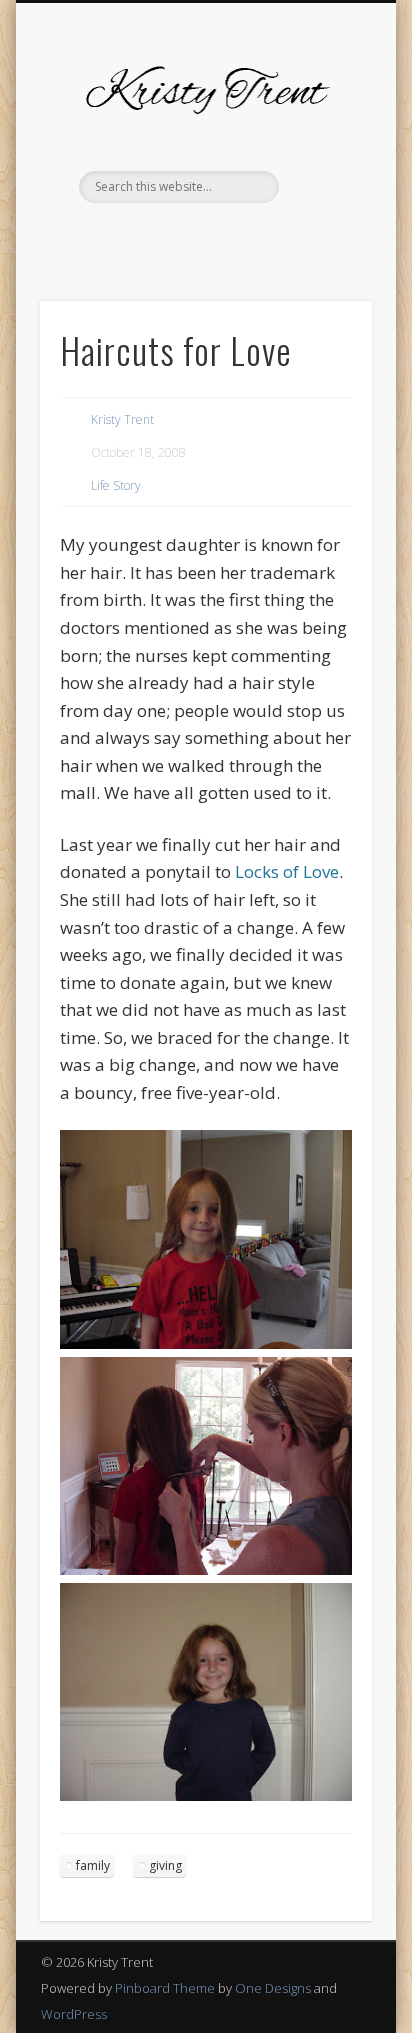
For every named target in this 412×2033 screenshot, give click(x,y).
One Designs (273, 1988)
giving (165, 1865)
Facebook (101, 237)
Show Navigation (323, 179)
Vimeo (224, 237)
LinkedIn (306, 237)
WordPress (74, 2014)
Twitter (142, 237)
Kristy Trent (122, 419)
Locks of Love (287, 871)
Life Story (116, 485)
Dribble (265, 237)
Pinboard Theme (165, 1988)
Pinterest (183, 237)
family (93, 1865)
